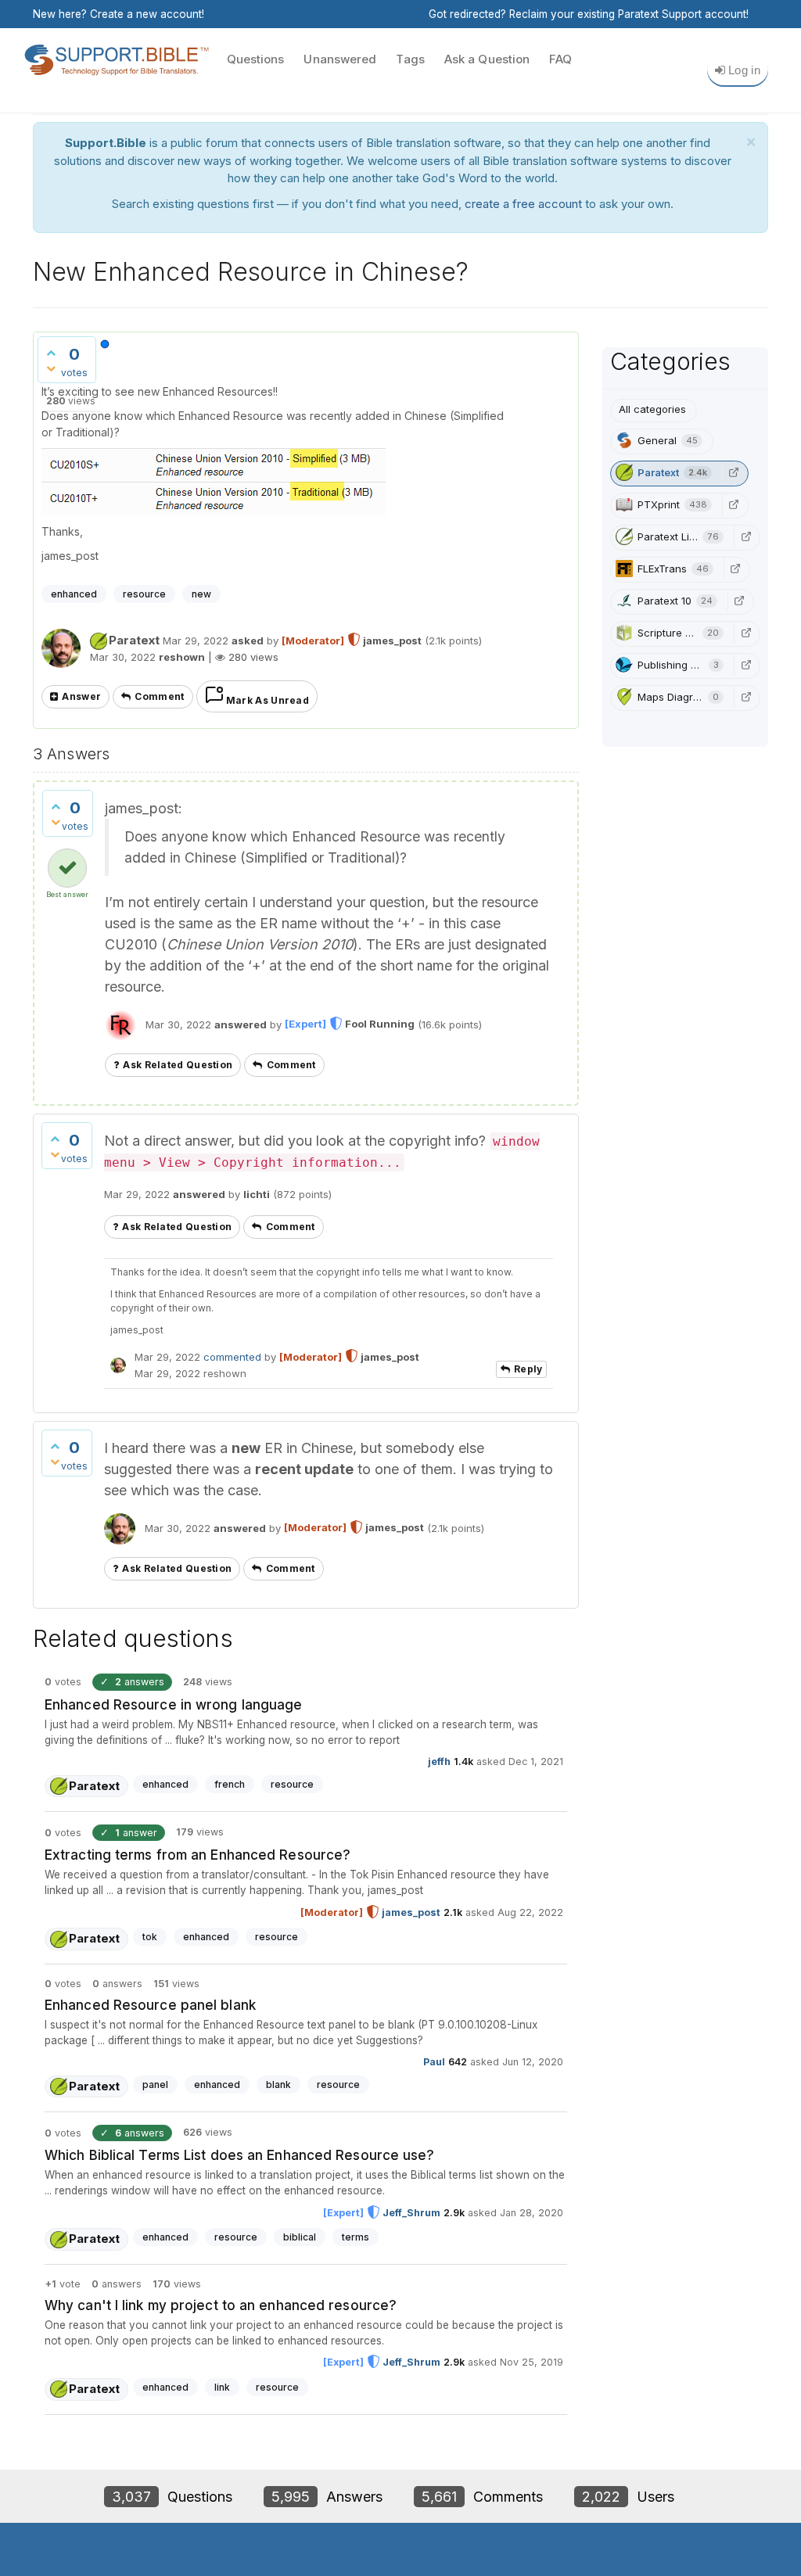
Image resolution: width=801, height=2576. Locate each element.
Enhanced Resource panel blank (150, 2005)
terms (356, 2237)
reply (528, 1369)
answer (81, 696)
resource (144, 594)
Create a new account (146, 14)
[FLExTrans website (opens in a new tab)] (735, 569)
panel (155, 2084)
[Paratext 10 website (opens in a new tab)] (739, 601)
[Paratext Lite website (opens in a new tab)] (745, 536)
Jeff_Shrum (411, 2213)
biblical (300, 2237)
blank (278, 2084)
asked (248, 640)
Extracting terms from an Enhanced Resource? (198, 1855)
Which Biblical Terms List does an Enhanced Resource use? (240, 2155)
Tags (410, 59)
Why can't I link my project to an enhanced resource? (221, 2305)
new (201, 594)
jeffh (439, 1762)
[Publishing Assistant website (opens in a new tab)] (745, 665)
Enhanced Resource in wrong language (174, 1705)
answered (241, 1024)
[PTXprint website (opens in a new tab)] (734, 504)
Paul (434, 2062)
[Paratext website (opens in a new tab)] (734, 472)
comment (159, 696)
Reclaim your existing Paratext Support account (628, 14)
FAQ (560, 59)
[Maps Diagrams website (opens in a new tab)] (745, 697)
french (230, 1784)
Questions (256, 59)
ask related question (178, 1065)
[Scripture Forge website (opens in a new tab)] (745, 633)
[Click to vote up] (51, 353)
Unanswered (340, 59)
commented (232, 1357)
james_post (411, 1912)
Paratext (134, 640)
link (222, 2387)
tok (150, 1937)
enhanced (74, 594)
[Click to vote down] (51, 368)
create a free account (523, 204)
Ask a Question (487, 59)
